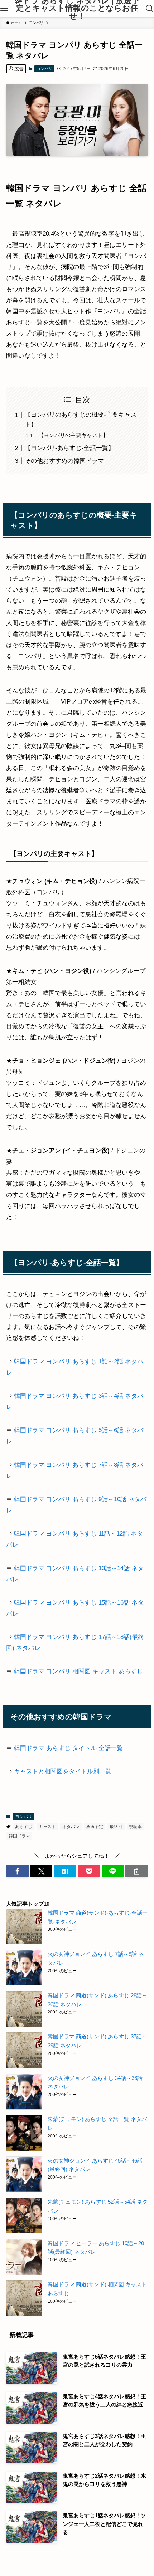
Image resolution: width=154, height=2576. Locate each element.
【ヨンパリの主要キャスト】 (73, 435)
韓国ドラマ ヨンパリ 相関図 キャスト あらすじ (78, 1671)
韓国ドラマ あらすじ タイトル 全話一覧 (68, 1748)
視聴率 (135, 1827)
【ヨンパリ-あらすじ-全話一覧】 (69, 448)
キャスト (47, 1827)
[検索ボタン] (150, 9)
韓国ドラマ (19, 1836)
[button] (17, 1871)
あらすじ (24, 1827)
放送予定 (95, 1827)
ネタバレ (71, 1827)
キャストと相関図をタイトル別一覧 (63, 1771)
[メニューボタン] (4, 9)
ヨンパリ (44, 69)
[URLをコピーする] (137, 1871)
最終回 (116, 1827)
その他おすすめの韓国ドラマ (64, 461)
